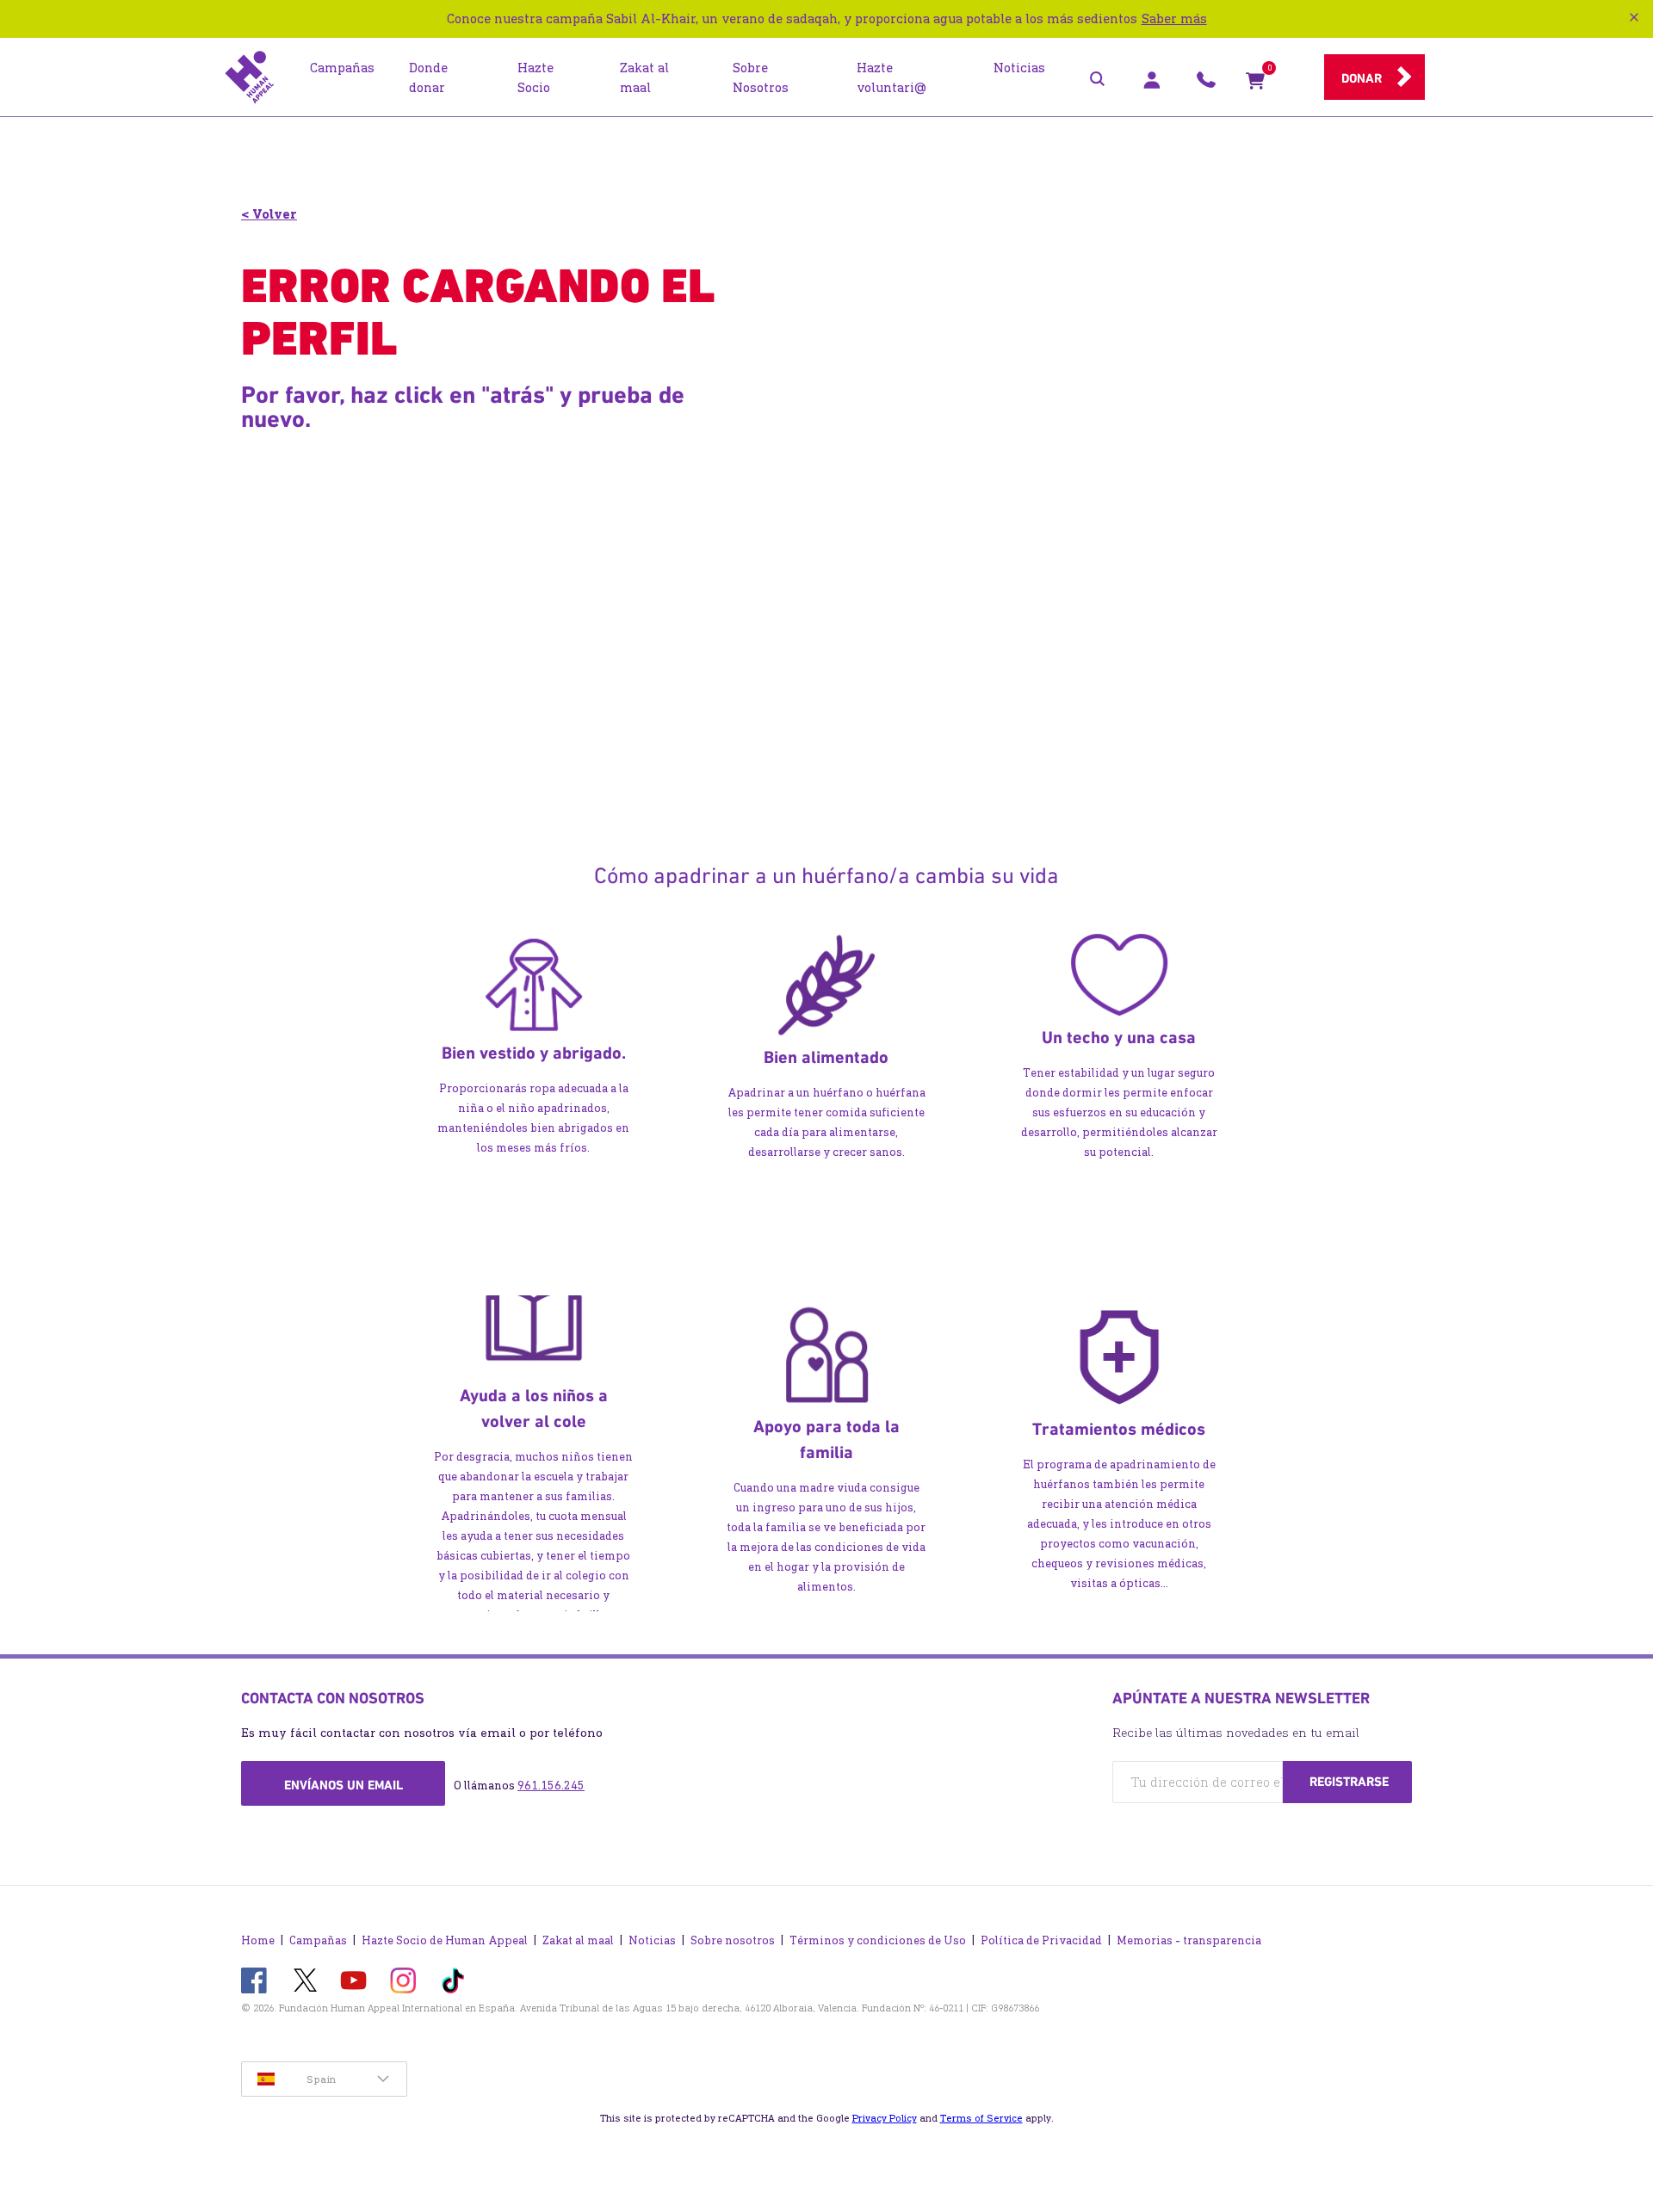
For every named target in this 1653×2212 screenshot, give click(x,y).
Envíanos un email (344, 1785)
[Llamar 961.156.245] (1206, 84)
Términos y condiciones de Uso (878, 1940)
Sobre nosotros (733, 1940)
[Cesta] (1255, 84)
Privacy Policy (885, 2118)
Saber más (1174, 19)
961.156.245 (551, 1786)
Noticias (652, 1940)
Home (258, 1940)
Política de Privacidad (1041, 1940)
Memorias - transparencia (1189, 1940)
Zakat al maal (578, 1940)
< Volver (269, 214)
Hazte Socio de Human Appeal (445, 1940)
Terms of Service (981, 2118)
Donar (1362, 78)
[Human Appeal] (250, 77)
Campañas (318, 1940)
